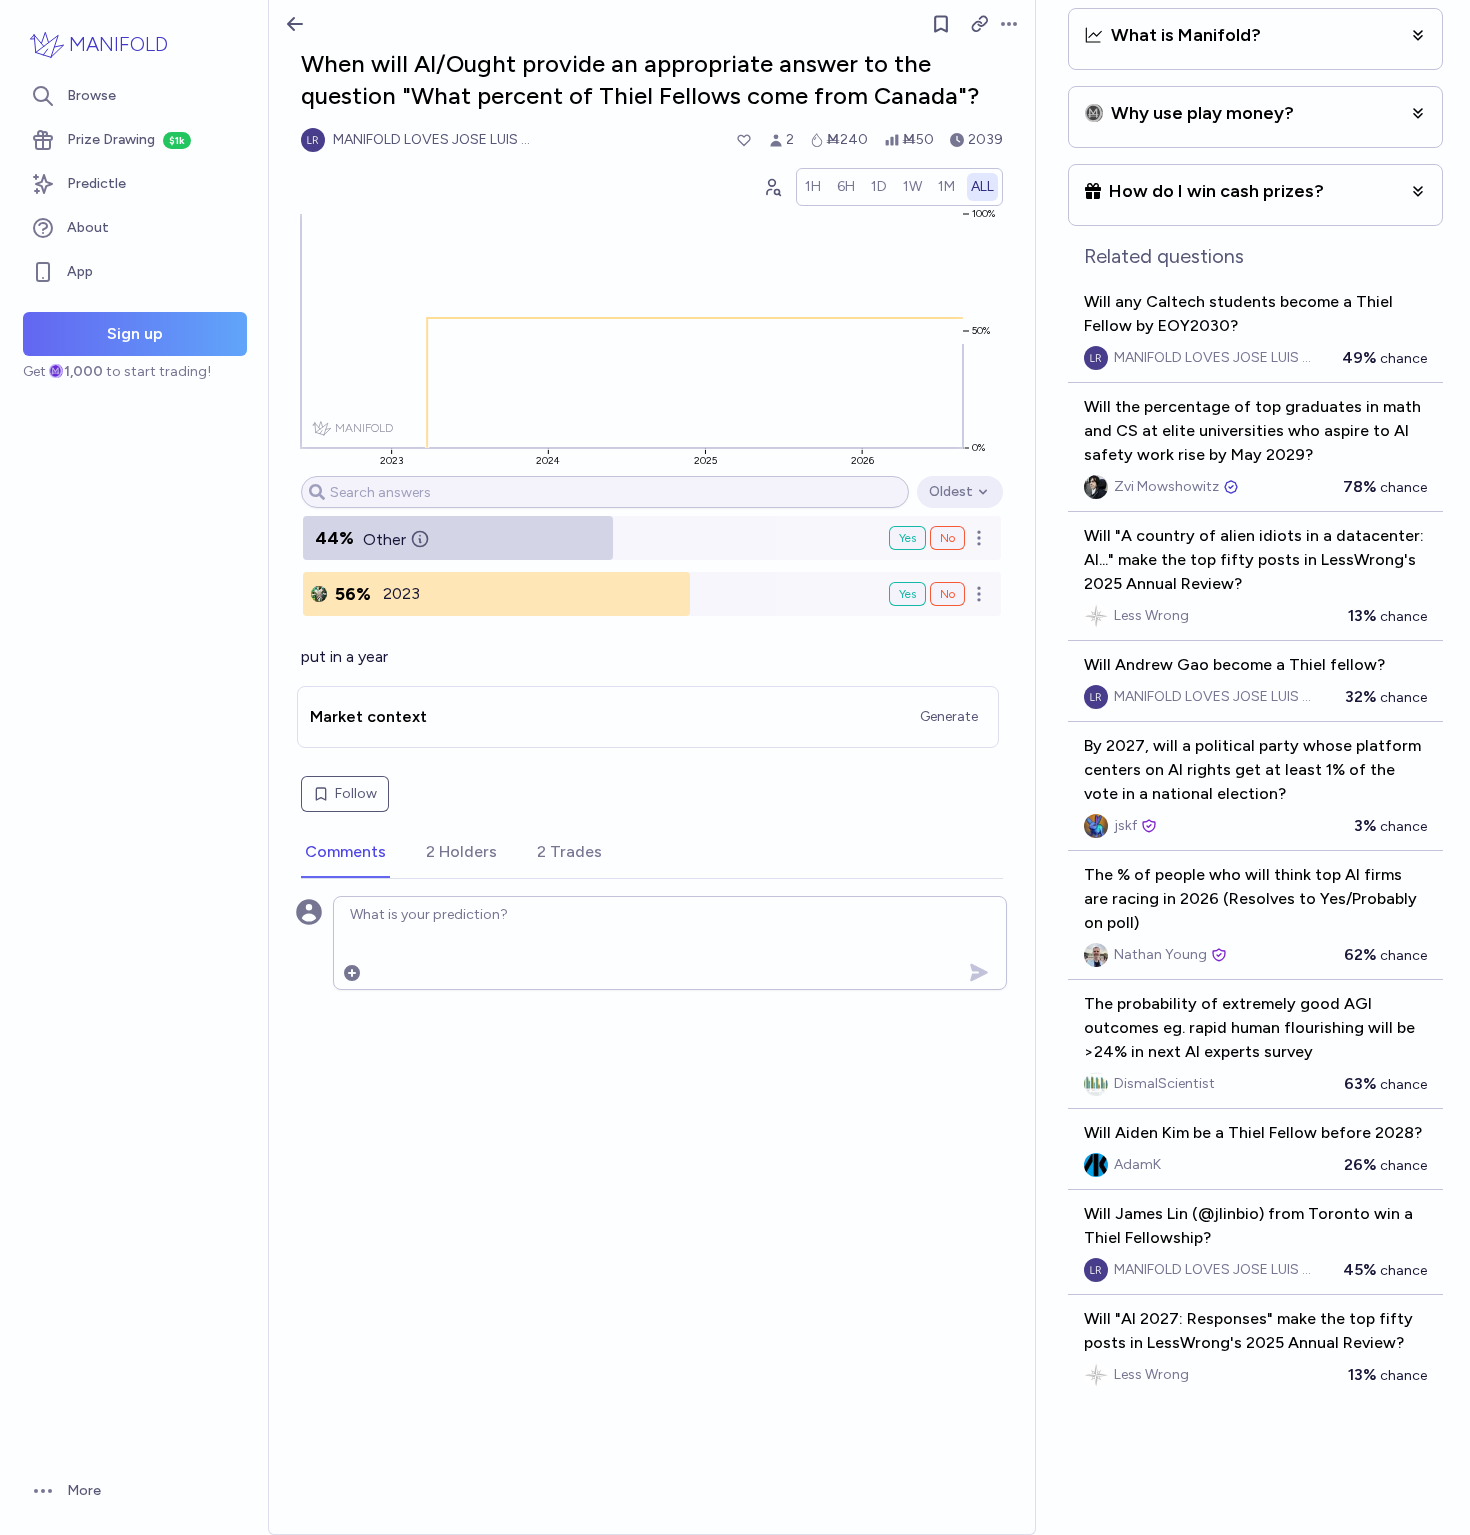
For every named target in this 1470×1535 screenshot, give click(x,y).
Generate (949, 716)
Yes (907, 538)
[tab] (345, 853)
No (947, 538)
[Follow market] (941, 24)
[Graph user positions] (772, 187)
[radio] (813, 187)
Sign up (135, 333)
